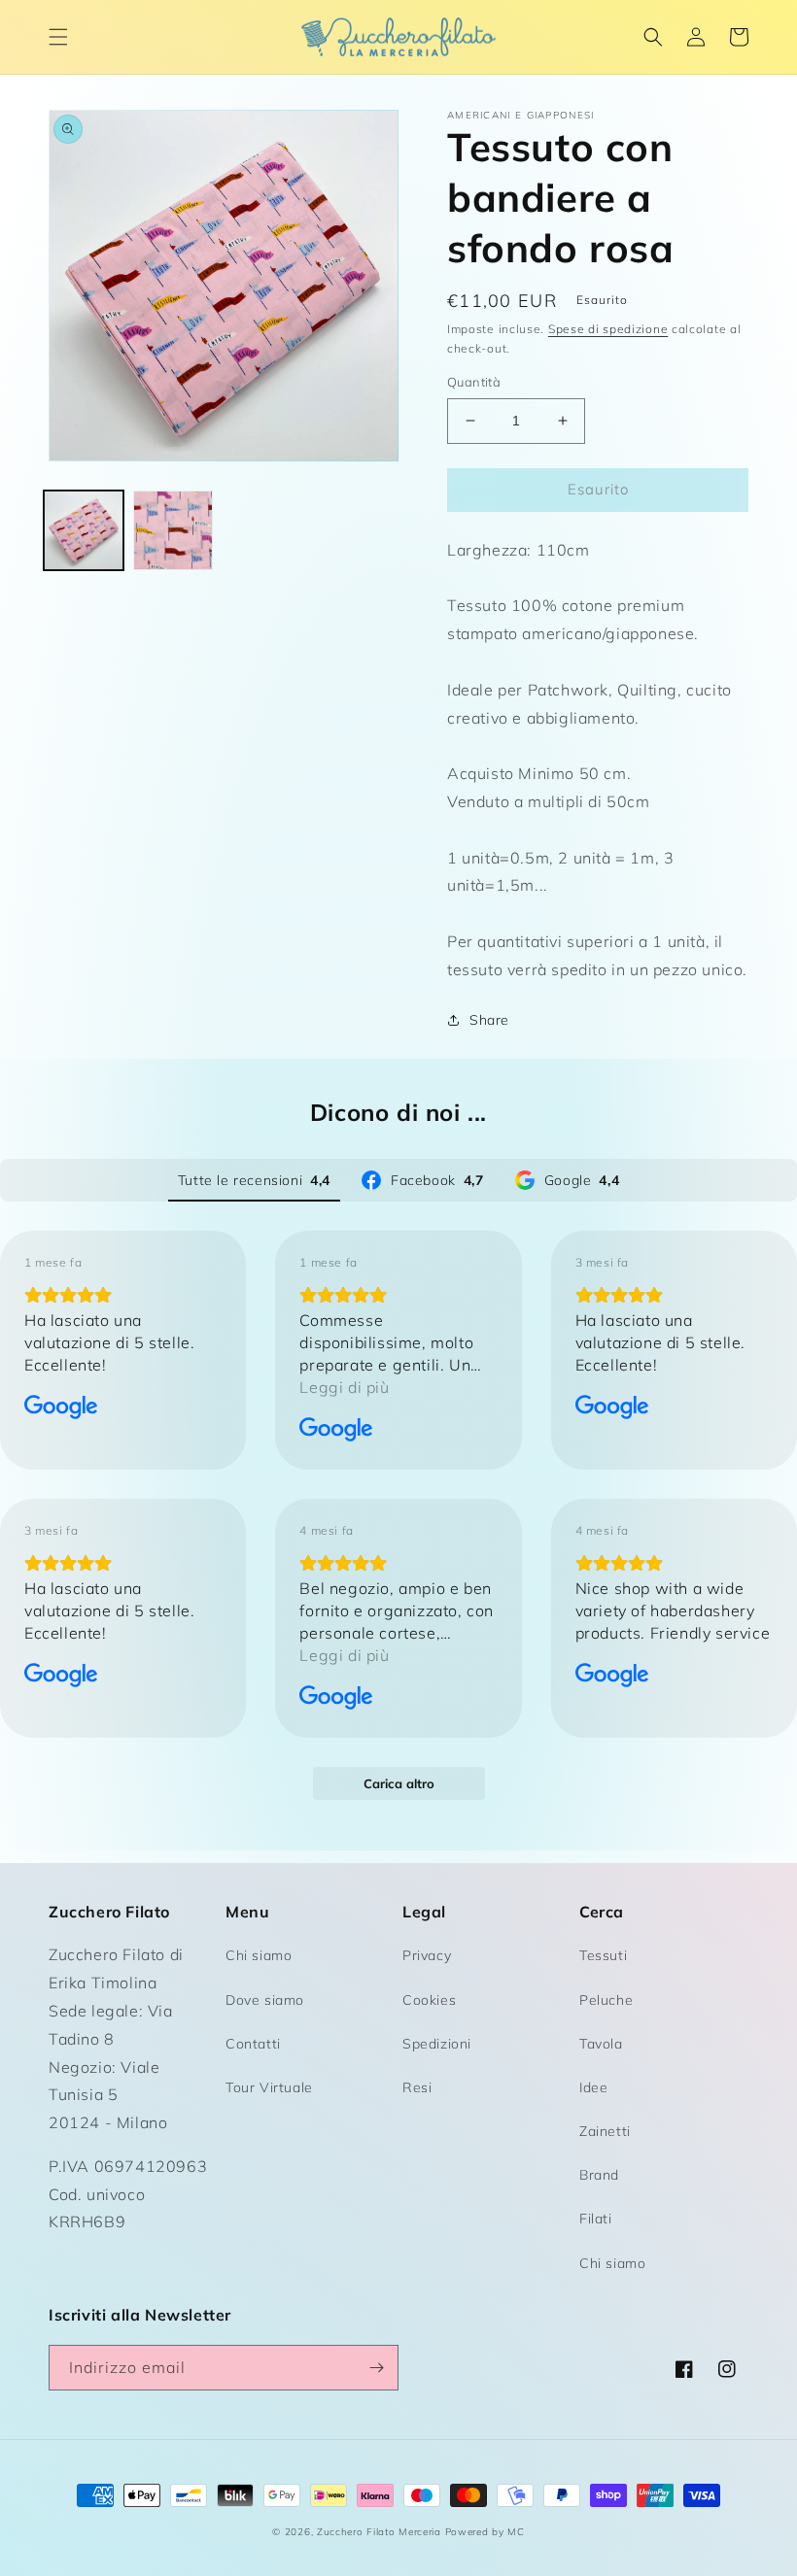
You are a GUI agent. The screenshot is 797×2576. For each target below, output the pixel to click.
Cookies (429, 2000)
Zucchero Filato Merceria (379, 2532)
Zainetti (605, 2131)
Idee (593, 2087)
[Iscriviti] (376, 2368)
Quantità (474, 382)
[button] (58, 37)
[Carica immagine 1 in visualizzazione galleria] (84, 530)
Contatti (253, 2044)
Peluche (606, 2000)
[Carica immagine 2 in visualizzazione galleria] (173, 530)
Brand (599, 2175)
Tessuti (603, 1955)
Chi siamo (259, 1955)
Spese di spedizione (608, 329)
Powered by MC (485, 2532)
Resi (417, 2087)
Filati (596, 2219)
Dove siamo (265, 2000)
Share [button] (489, 1020)
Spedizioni (437, 2044)
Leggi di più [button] (344, 1387)
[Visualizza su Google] (61, 1407)
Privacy (427, 1955)
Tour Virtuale (269, 2087)
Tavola (601, 2044)
